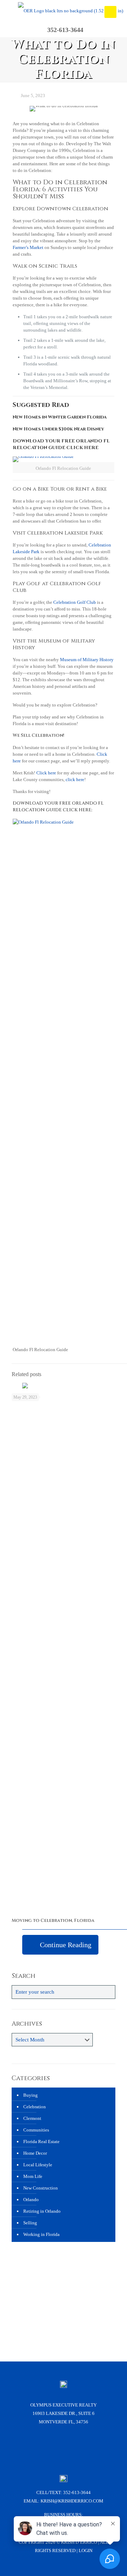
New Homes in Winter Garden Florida (60, 417)
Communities (36, 2130)
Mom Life (33, 2176)
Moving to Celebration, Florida (53, 1920)
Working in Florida (41, 2234)
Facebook (36, 2447)
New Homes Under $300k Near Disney (58, 429)
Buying (31, 2095)
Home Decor (35, 2153)
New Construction (41, 2188)
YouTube (73, 2447)
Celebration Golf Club (75, 602)
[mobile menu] (110, 12)
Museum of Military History (87, 660)
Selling (30, 2223)
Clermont (32, 2118)
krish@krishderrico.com (72, 2501)
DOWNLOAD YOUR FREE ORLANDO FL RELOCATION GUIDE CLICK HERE (61, 444)
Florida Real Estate (41, 2142)
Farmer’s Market (28, 247)
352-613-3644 (77, 2492)
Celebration (35, 2107)
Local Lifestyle (38, 2165)
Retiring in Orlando (42, 2211)
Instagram (54, 2447)
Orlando (31, 2200)
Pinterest (92, 2447)
